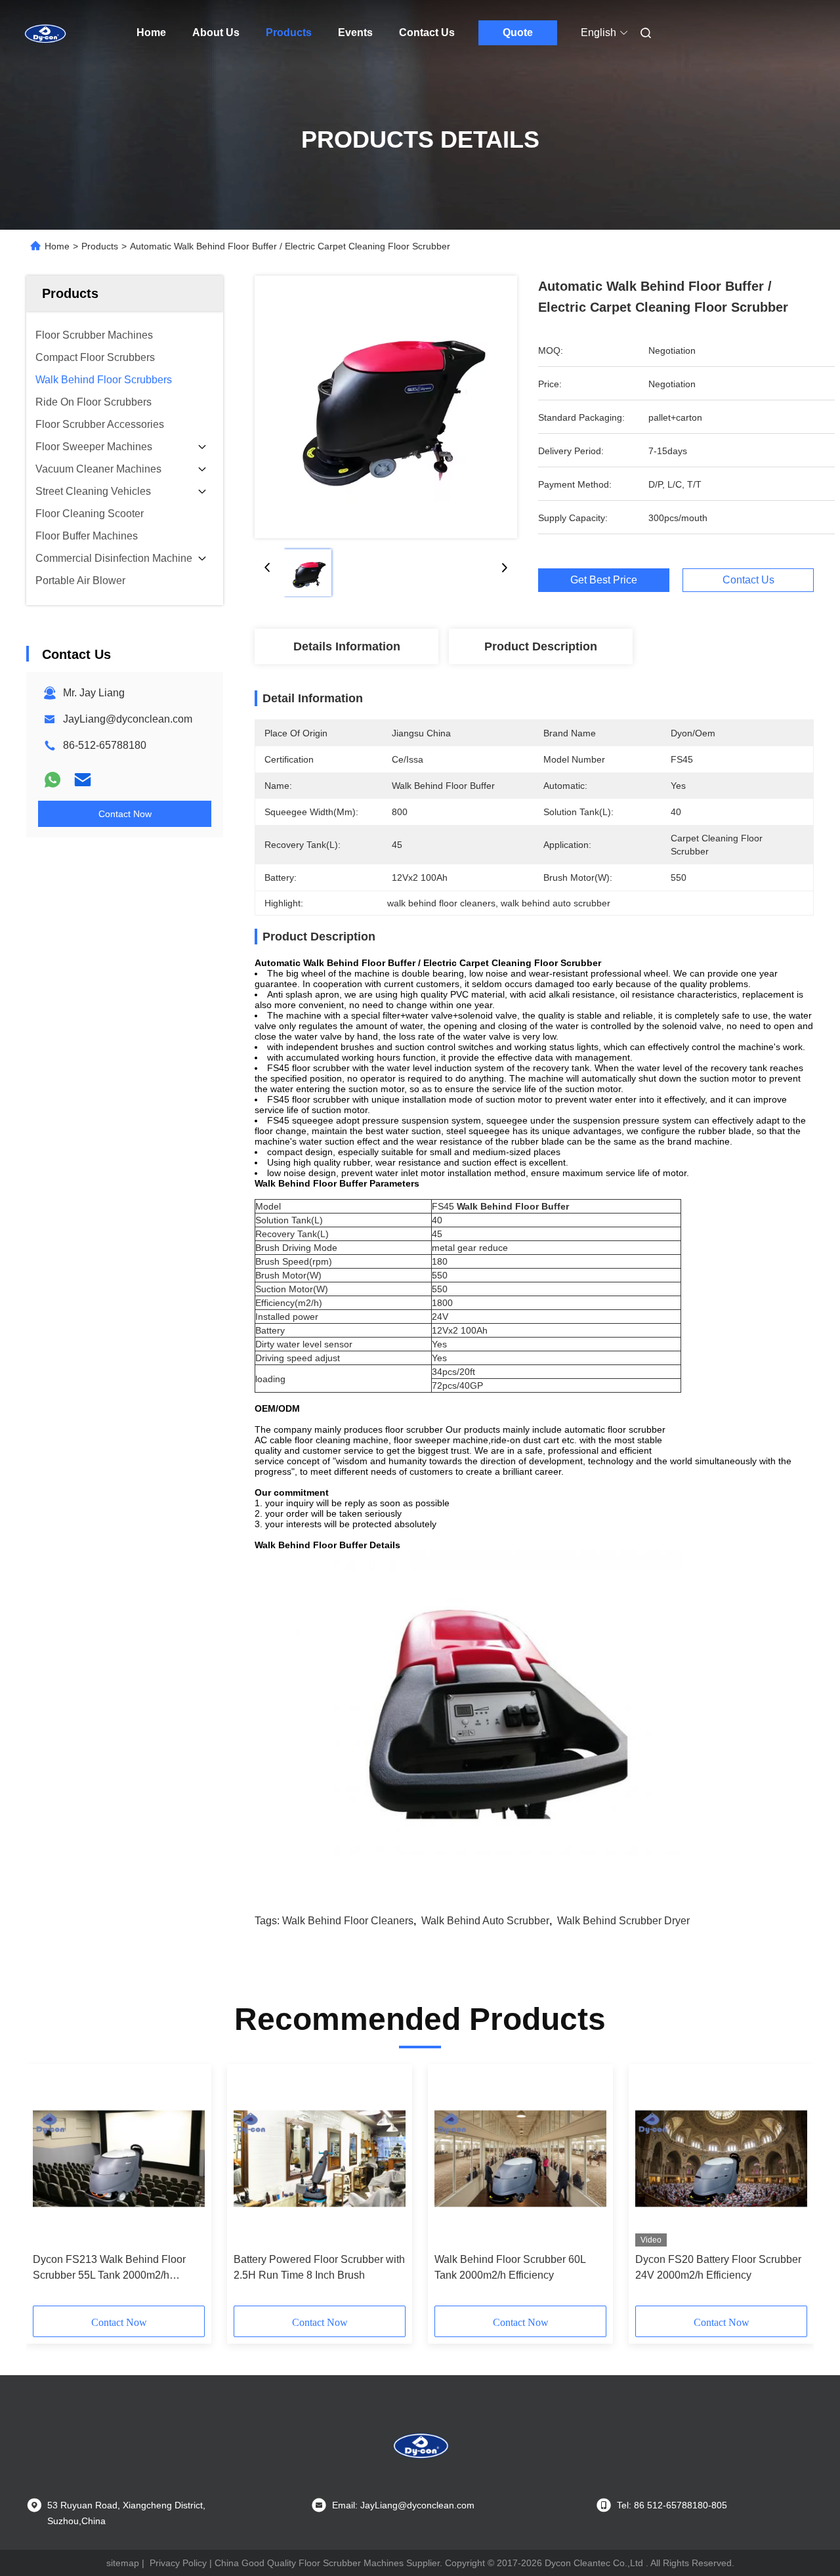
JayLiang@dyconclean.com (128, 719)
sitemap (123, 2563)
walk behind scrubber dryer (623, 1921)
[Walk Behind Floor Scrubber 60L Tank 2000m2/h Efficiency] (520, 2159)
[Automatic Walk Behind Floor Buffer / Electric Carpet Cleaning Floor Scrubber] (386, 407)
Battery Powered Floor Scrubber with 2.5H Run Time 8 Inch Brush (319, 2267)
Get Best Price (604, 580)
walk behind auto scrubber (485, 1921)
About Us (216, 32)
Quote (518, 32)
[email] (83, 780)
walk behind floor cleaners (348, 1921)
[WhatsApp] (52, 780)
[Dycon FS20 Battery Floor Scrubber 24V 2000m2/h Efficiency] (721, 2159)
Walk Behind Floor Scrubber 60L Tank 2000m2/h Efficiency (510, 2267)
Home (151, 32)
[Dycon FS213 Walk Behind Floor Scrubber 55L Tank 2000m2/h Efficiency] (119, 2159)
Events (355, 32)
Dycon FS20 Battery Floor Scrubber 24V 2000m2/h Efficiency (718, 2267)
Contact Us (427, 32)
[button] (50, 2189)
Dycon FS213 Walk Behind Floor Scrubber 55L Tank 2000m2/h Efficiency (109, 2269)
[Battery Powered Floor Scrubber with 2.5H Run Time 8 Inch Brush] (320, 2159)
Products (289, 32)
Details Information (347, 646)
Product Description (541, 646)
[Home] (45, 33)
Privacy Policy (178, 2563)
